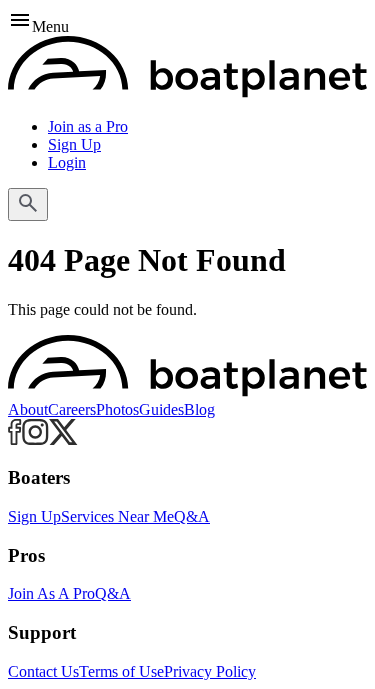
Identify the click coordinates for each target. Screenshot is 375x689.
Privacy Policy (210, 671)
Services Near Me (117, 516)
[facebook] (15, 439)
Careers (72, 409)
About (28, 409)
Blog (199, 409)
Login (67, 162)
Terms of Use (121, 671)
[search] (28, 204)
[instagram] (35, 439)
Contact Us (43, 671)
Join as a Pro (88, 126)
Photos (117, 409)
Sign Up (74, 144)
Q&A (192, 516)
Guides (161, 409)
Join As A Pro (51, 593)
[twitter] (63, 439)
